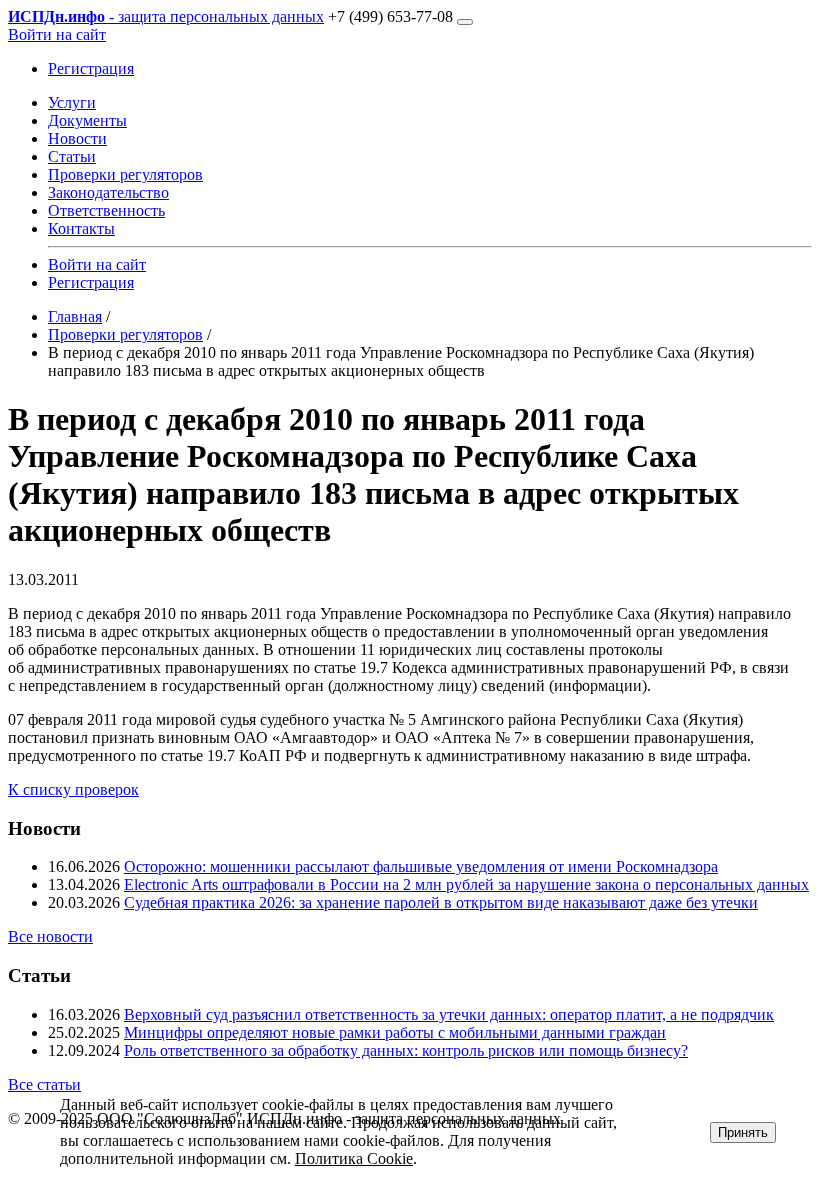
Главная (75, 316)
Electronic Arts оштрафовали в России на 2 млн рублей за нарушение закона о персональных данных (466, 884)
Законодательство (108, 192)
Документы (87, 120)
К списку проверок (73, 789)
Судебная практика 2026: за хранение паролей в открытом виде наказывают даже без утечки (441, 902)
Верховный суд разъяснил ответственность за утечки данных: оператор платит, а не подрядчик (449, 1014)
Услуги (72, 102)
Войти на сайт (57, 34)
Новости (77, 138)
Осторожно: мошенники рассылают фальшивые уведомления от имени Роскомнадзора (421, 866)
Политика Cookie (354, 1158)
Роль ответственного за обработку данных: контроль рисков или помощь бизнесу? (406, 1050)
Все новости (50, 936)
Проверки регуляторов (125, 174)
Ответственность (106, 210)
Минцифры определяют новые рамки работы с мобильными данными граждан (395, 1032)
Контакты (81, 228)
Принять (743, 1132)
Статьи (72, 156)
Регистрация (91, 68)
